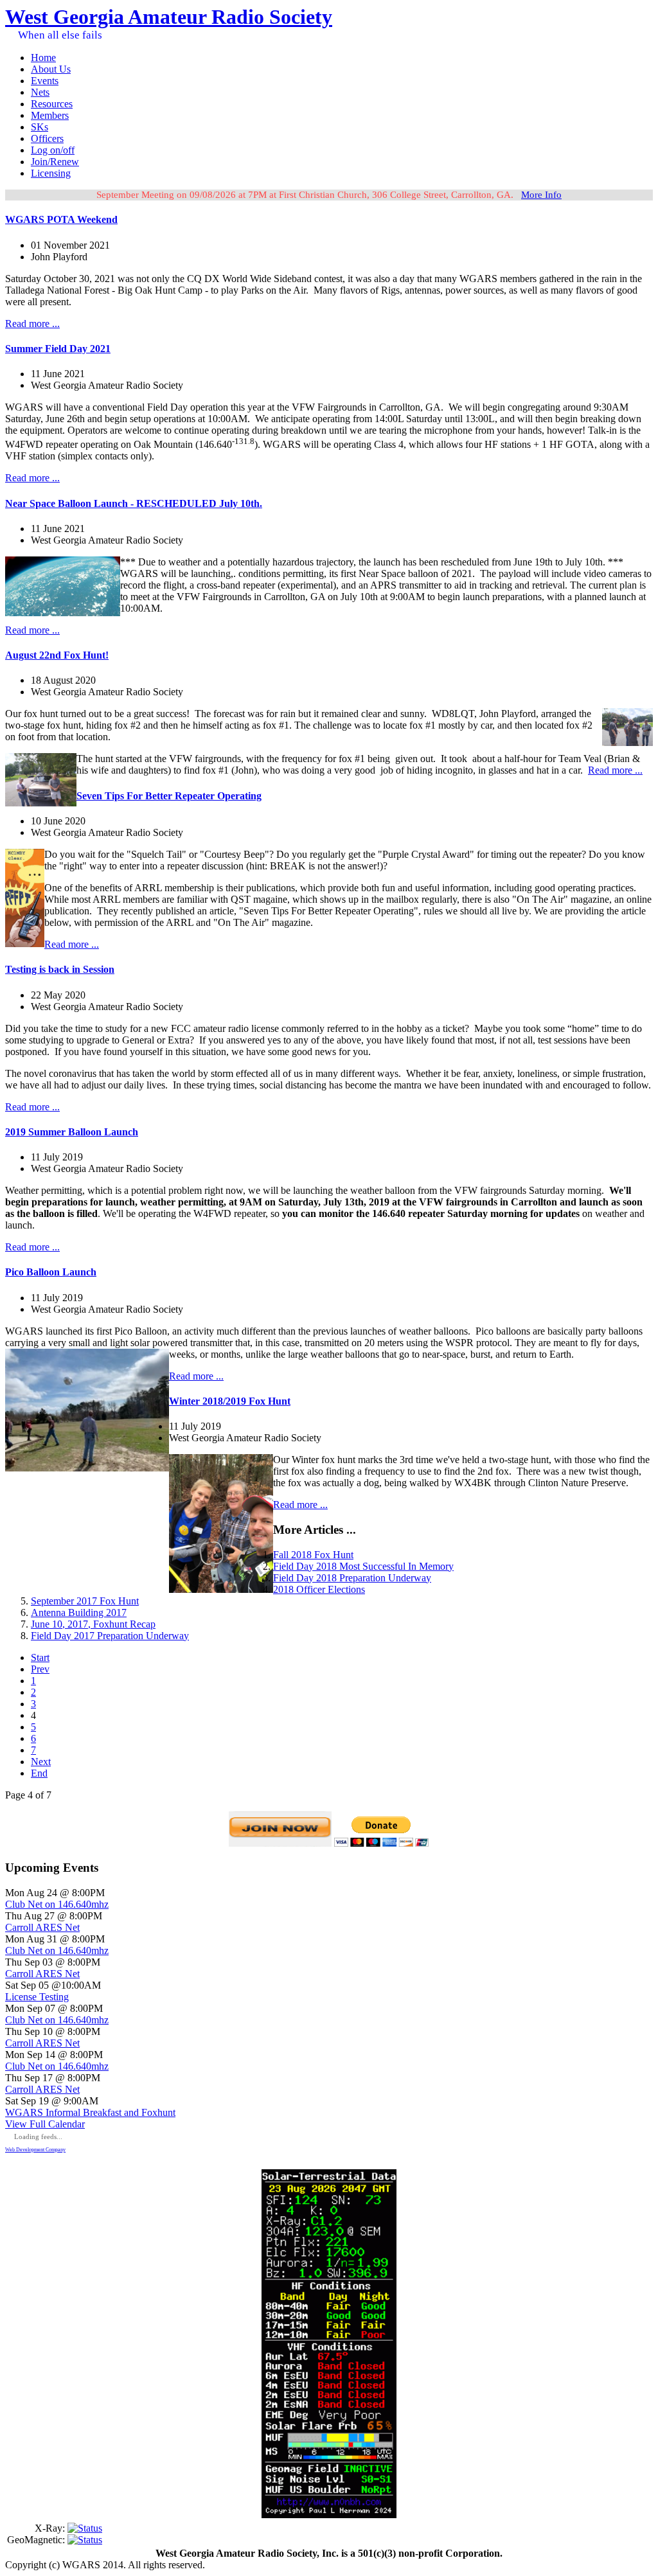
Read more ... (32, 324)
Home (43, 58)
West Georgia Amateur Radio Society (169, 17)
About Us (51, 69)
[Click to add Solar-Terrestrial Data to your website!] (329, 2515)
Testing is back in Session (60, 969)
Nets (40, 92)
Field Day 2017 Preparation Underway (110, 1636)
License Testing (37, 1997)
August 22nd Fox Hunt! (57, 655)
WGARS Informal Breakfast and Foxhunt (90, 2112)
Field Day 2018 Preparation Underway (352, 1578)
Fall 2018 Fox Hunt (313, 1555)
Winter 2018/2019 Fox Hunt (230, 1401)
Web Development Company (35, 2150)
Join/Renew (55, 162)
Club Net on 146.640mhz (57, 1904)
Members (50, 115)
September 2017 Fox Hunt (85, 1601)
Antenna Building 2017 (79, 1612)
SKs (40, 127)
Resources (52, 104)
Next (41, 1762)
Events (45, 81)
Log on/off (53, 150)
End (39, 1773)
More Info (541, 195)
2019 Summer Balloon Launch (72, 1132)
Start (40, 1657)
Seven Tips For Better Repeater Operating (169, 796)
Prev (40, 1669)
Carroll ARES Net (42, 1927)
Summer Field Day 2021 (58, 349)
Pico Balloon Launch (51, 1272)
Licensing (51, 173)
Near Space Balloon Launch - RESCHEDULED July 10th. (134, 503)
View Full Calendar (45, 2124)
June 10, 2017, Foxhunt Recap (93, 1624)
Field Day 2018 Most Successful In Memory (363, 1566)
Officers (47, 138)
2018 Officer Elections (319, 1589)
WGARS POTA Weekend (61, 219)
